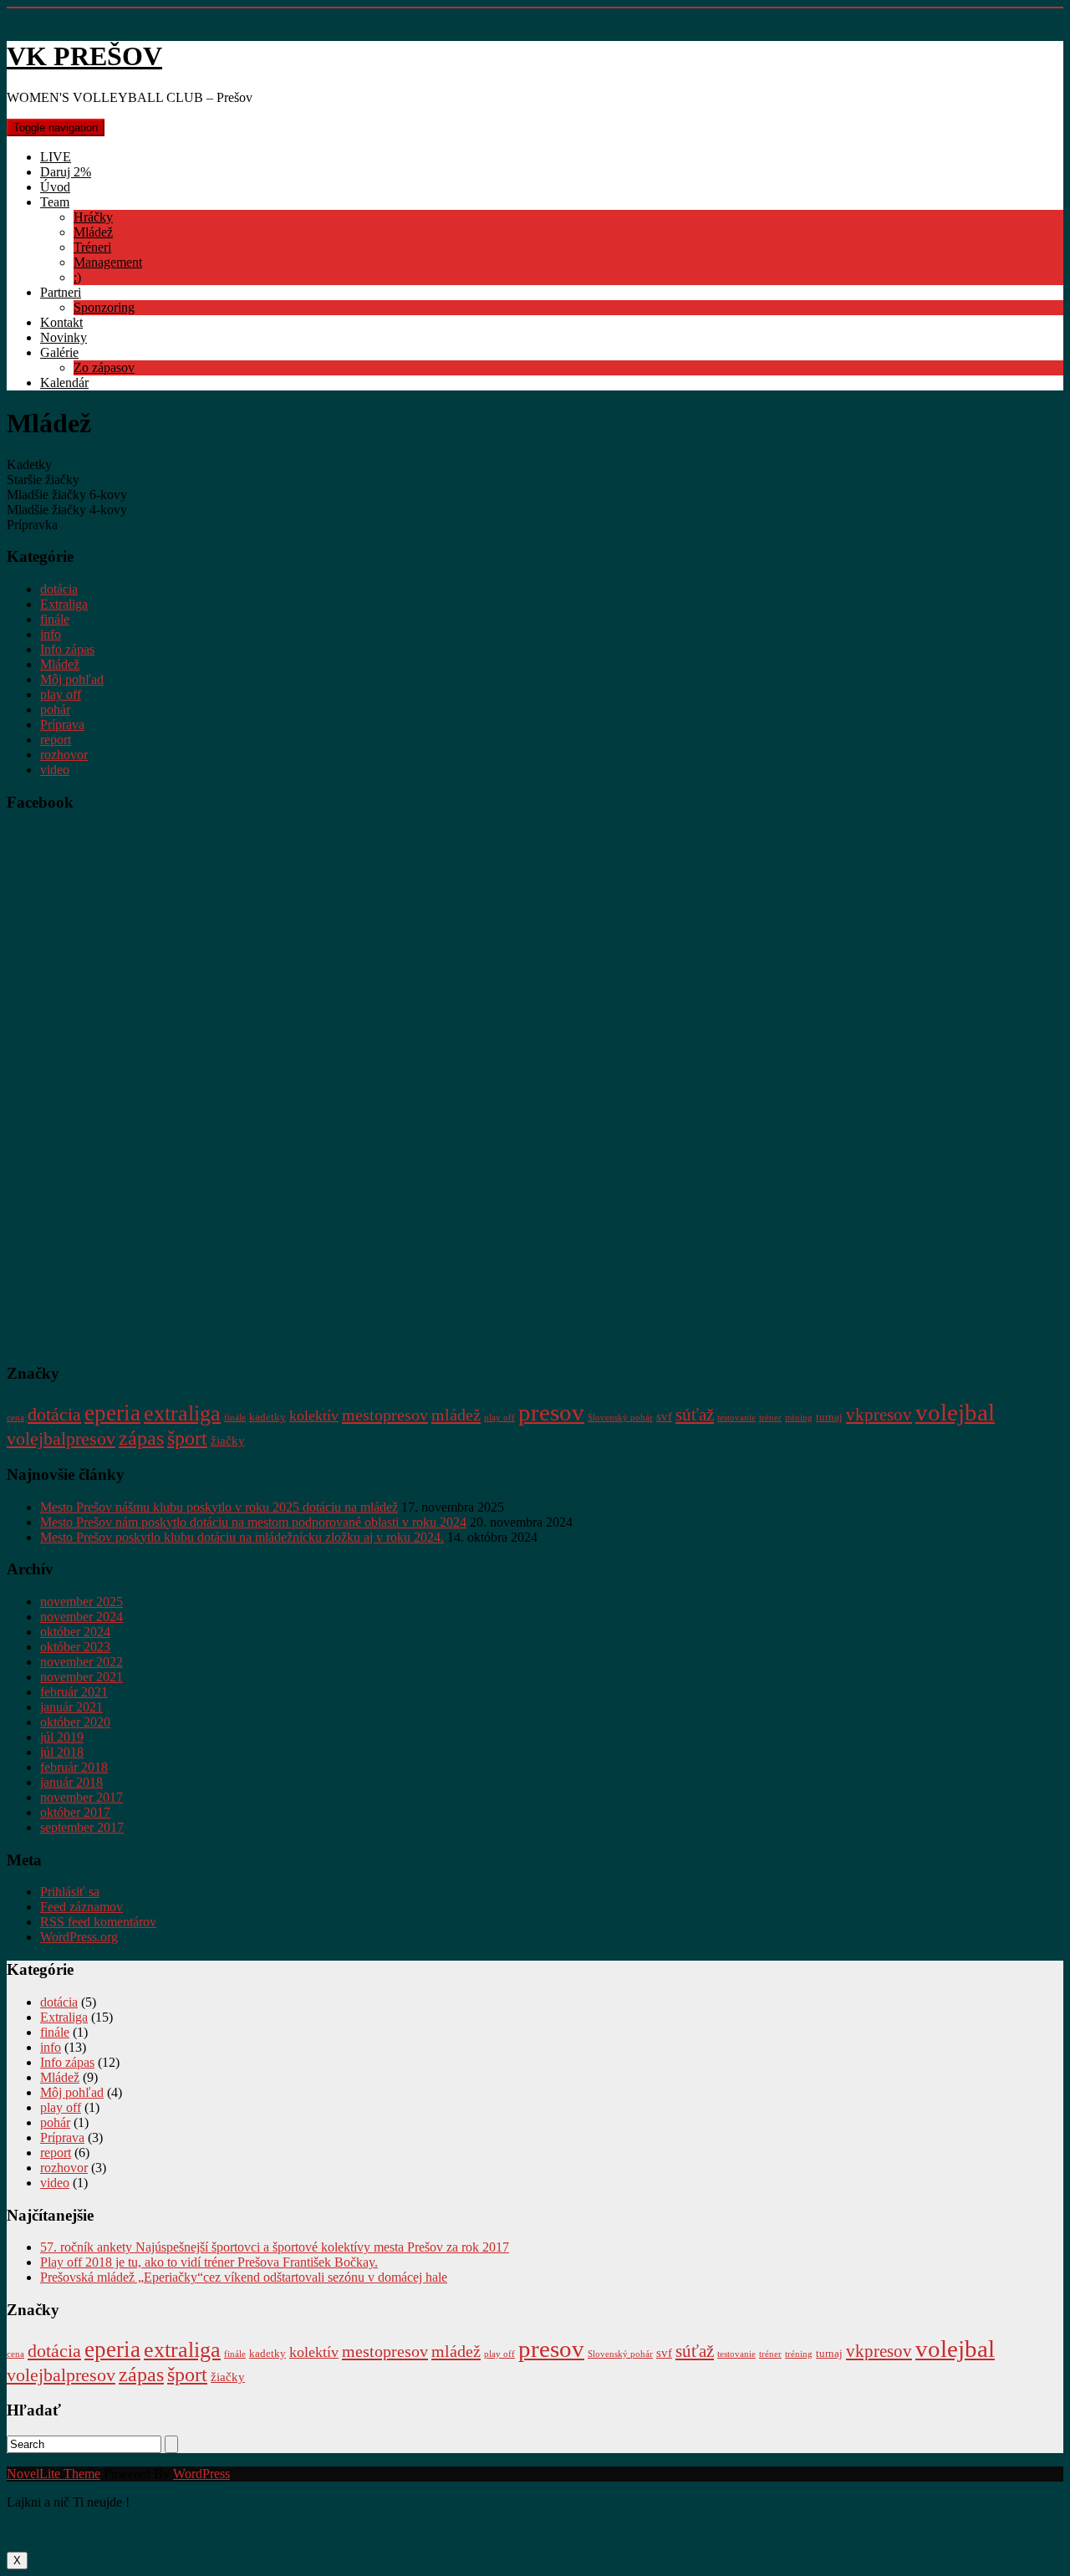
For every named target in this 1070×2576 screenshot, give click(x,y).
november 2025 (82, 1602)
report (56, 740)
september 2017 (82, 1827)
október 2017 (75, 1812)
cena (15, 1418)
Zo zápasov (104, 367)
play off (61, 694)
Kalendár (64, 383)
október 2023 (75, 1647)
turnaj (829, 1417)
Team (55, 202)
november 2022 (82, 1662)
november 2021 (82, 1677)
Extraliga (64, 604)
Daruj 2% (66, 172)
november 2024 (82, 1617)
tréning (799, 1418)
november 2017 (82, 1797)
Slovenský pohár (620, 1418)
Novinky (64, 337)
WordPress (201, 2474)
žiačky (228, 1440)
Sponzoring (104, 307)
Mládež (93, 232)
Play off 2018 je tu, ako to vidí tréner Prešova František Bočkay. (209, 2262)
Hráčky (93, 217)
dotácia (59, 589)
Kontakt (61, 322)
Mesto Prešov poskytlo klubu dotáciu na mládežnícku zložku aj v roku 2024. (242, 1537)
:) (77, 277)
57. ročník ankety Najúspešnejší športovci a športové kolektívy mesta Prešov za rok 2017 (275, 2247)
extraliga (182, 1413)
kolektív (314, 1416)
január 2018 (71, 1782)
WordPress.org (79, 1937)
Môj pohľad (72, 679)
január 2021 (71, 1707)
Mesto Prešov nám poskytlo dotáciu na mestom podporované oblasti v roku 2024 (253, 1522)
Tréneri (92, 247)
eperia (112, 1413)
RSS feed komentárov (98, 1922)
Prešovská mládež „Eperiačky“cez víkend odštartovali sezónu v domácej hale (244, 2277)
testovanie (736, 1418)
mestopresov (385, 1415)
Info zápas (67, 649)
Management (108, 262)
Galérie (59, 352)
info (51, 634)
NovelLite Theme (53, 2474)
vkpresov (879, 1415)
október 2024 (75, 1632)
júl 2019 (62, 1737)
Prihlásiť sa (70, 1892)
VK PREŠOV (84, 56)
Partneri (61, 292)
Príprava (62, 724)
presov (551, 1412)
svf (664, 1416)
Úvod (55, 187)
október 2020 (75, 1722)
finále (55, 619)
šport (187, 1438)
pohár (55, 709)
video (55, 770)
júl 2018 (62, 1752)
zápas (141, 1438)
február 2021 (74, 1692)
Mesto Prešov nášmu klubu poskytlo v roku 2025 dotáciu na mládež (219, 1507)
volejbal (955, 1412)
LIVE (56, 157)
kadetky (267, 1417)
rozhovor (64, 755)
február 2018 (74, 1767)
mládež (456, 1415)
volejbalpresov (61, 1439)
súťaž (695, 1415)
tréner (770, 1418)
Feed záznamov (82, 1907)
